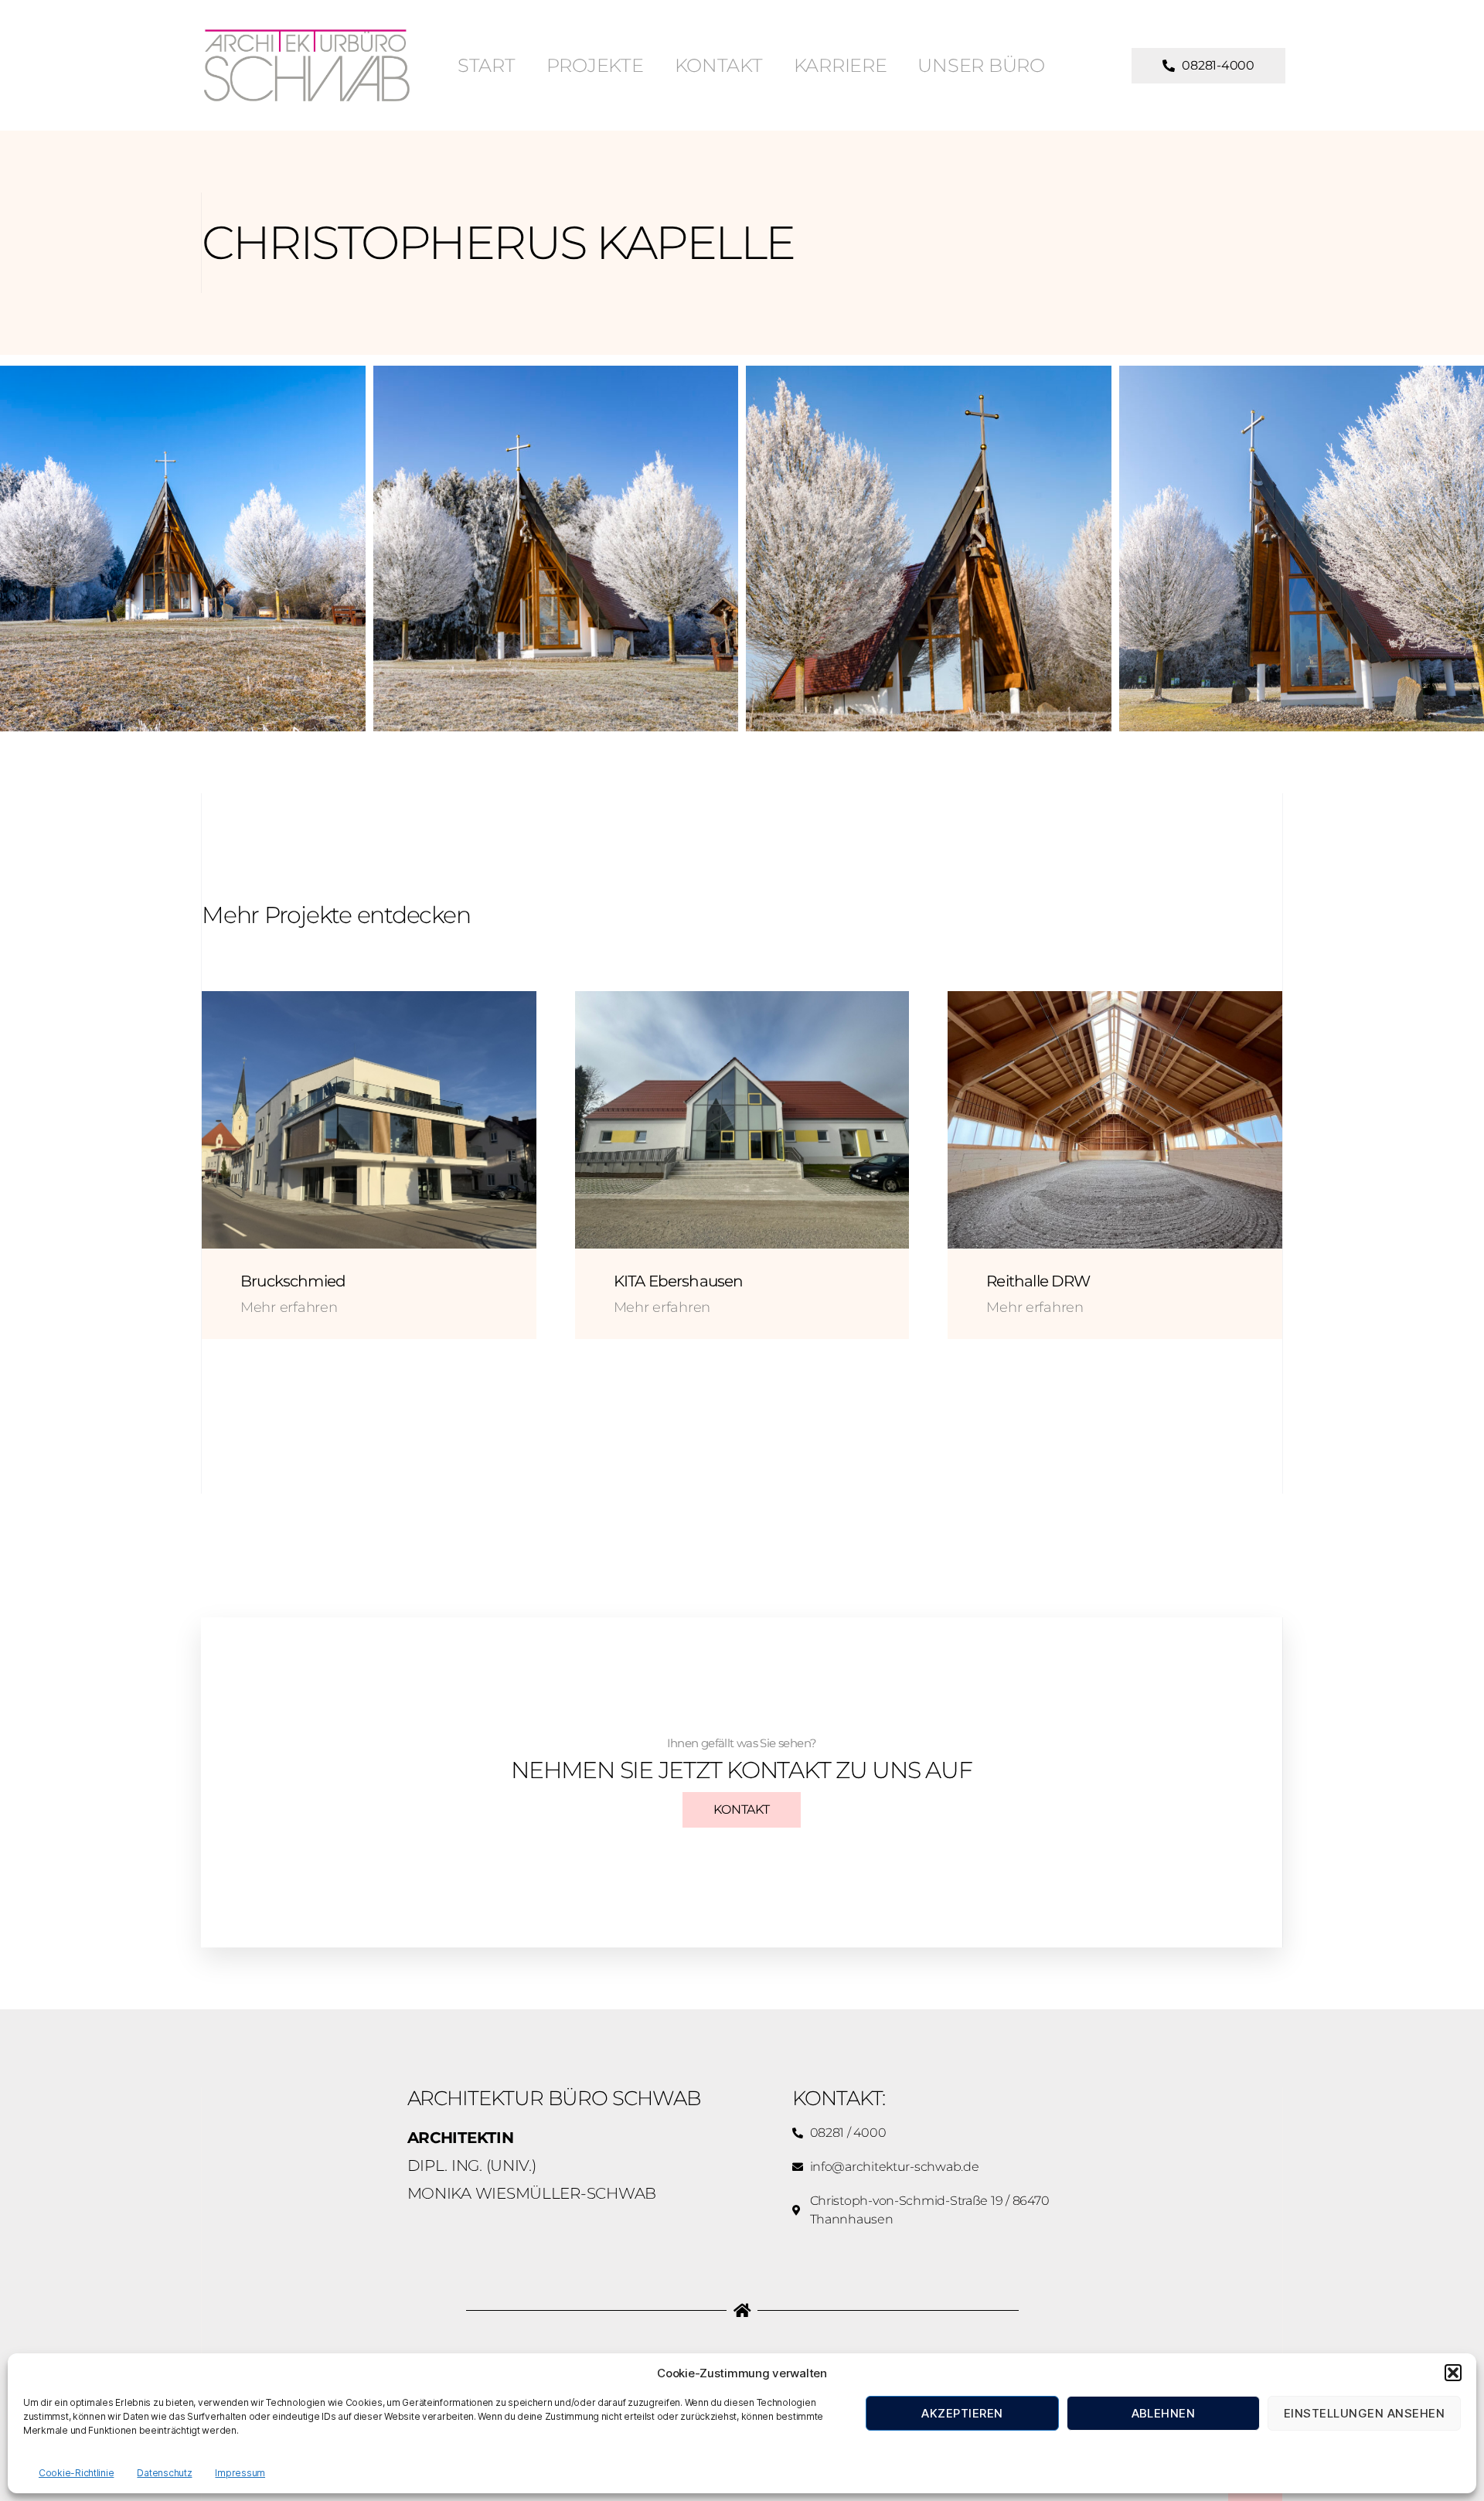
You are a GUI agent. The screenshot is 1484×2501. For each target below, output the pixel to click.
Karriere (841, 65)
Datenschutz (164, 2473)
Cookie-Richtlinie (76, 2473)
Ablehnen (1164, 2413)
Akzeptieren (962, 2413)
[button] (1453, 2373)
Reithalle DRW (1038, 1281)
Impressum (240, 2473)
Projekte (595, 65)
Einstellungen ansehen (1365, 2413)
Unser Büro (981, 65)
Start (487, 65)
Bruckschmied (293, 1281)
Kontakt (719, 65)
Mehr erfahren (289, 1307)
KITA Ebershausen (679, 1281)
